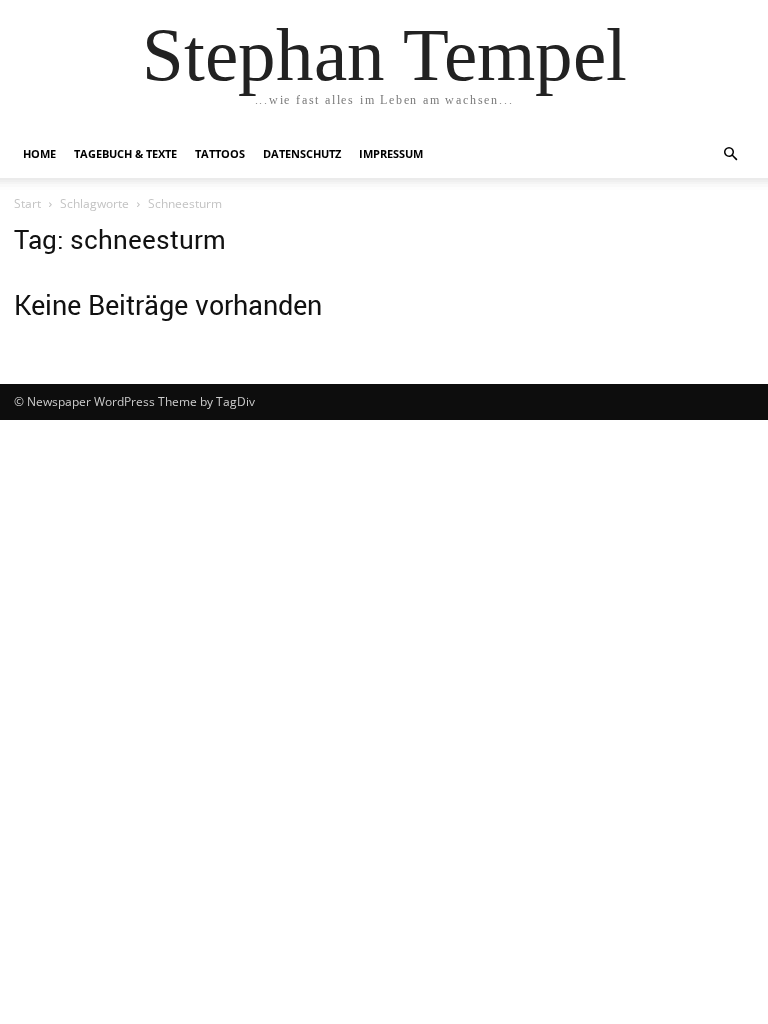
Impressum (391, 153)
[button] (730, 154)
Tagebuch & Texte (125, 153)
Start (27, 203)
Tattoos (220, 153)
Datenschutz (302, 153)
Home (39, 153)
